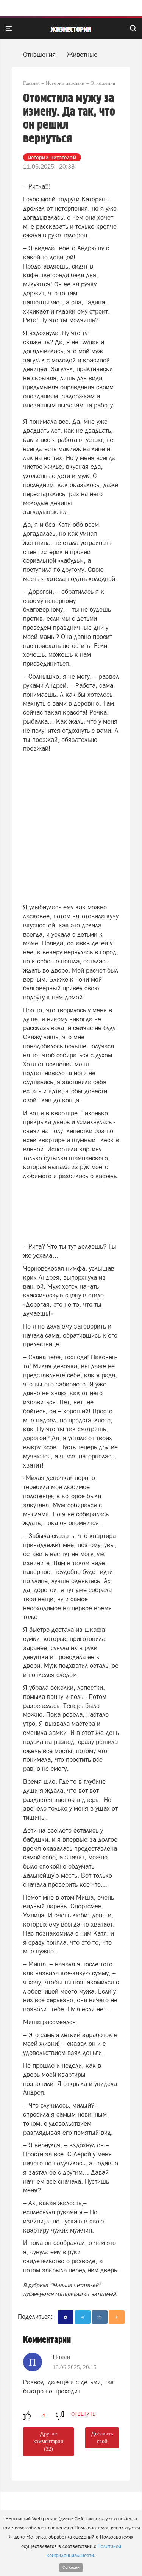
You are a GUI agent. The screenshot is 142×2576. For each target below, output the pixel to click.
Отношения (39, 55)
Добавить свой (102, 2438)
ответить (83, 2414)
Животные (82, 55)
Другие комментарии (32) (48, 2441)
